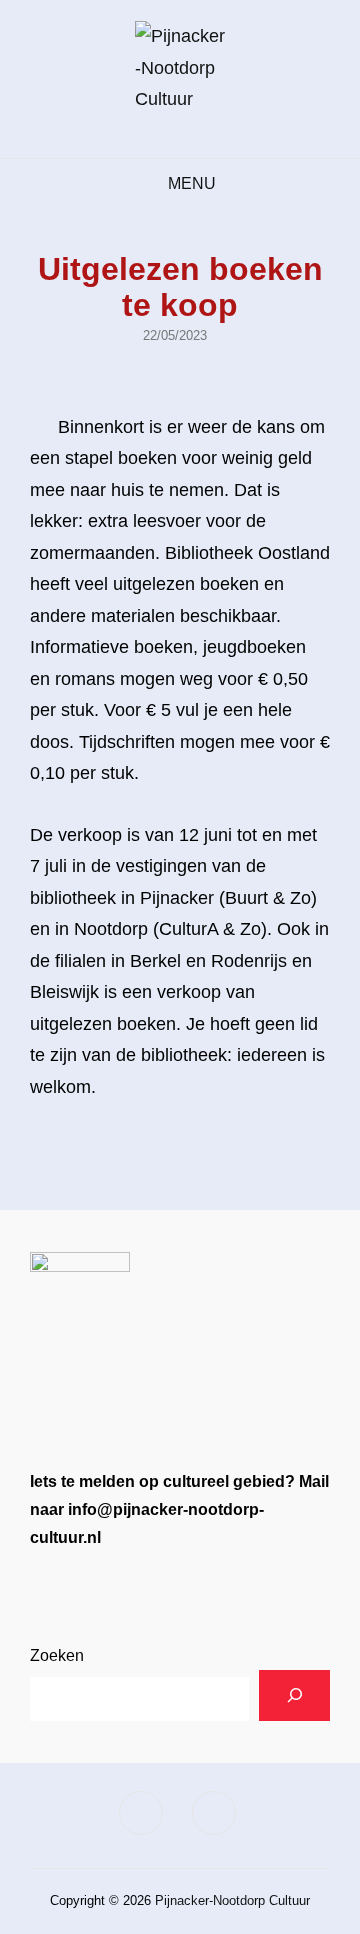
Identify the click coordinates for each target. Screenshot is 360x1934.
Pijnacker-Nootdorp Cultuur (232, 1900)
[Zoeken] (294, 1695)
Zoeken (57, 1655)
